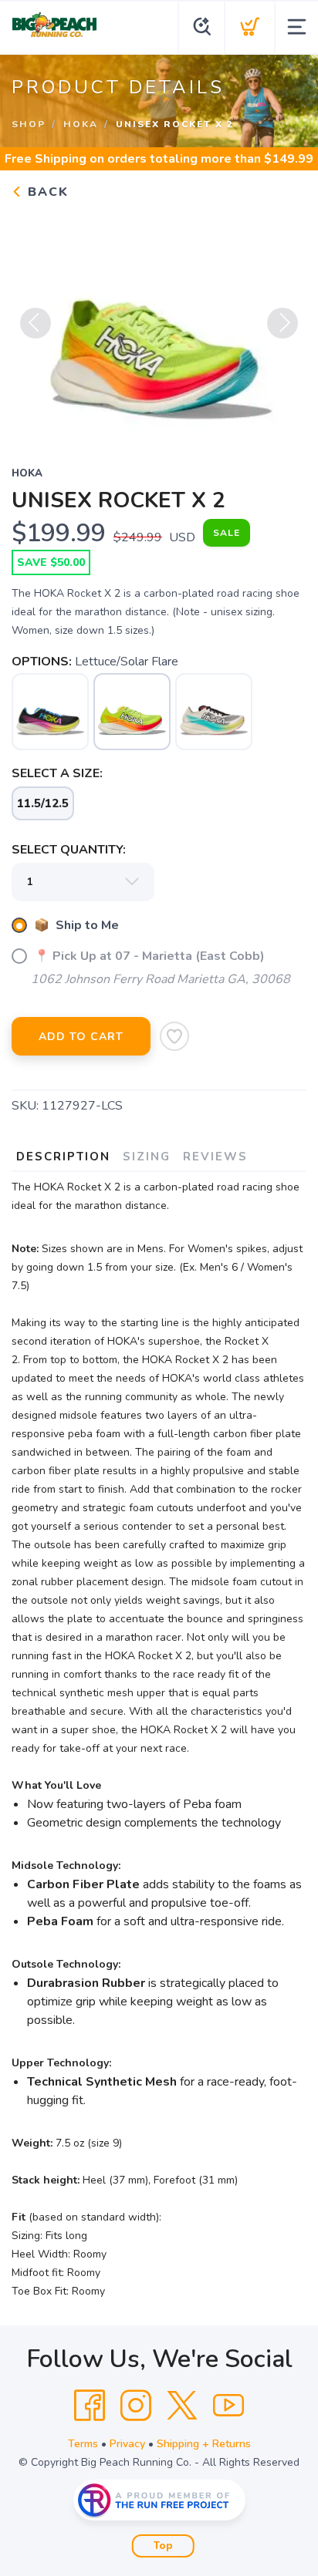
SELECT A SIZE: (57, 773)
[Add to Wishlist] (174, 1036)
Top (163, 2546)
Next (282, 323)
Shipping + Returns (204, 2444)
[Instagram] (136, 2406)
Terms (83, 2444)
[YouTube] (228, 2406)
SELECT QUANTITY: (69, 850)
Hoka (81, 124)
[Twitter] (182, 2406)
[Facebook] (90, 2406)
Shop (29, 124)
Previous (36, 323)
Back (46, 192)
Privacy (127, 2444)
